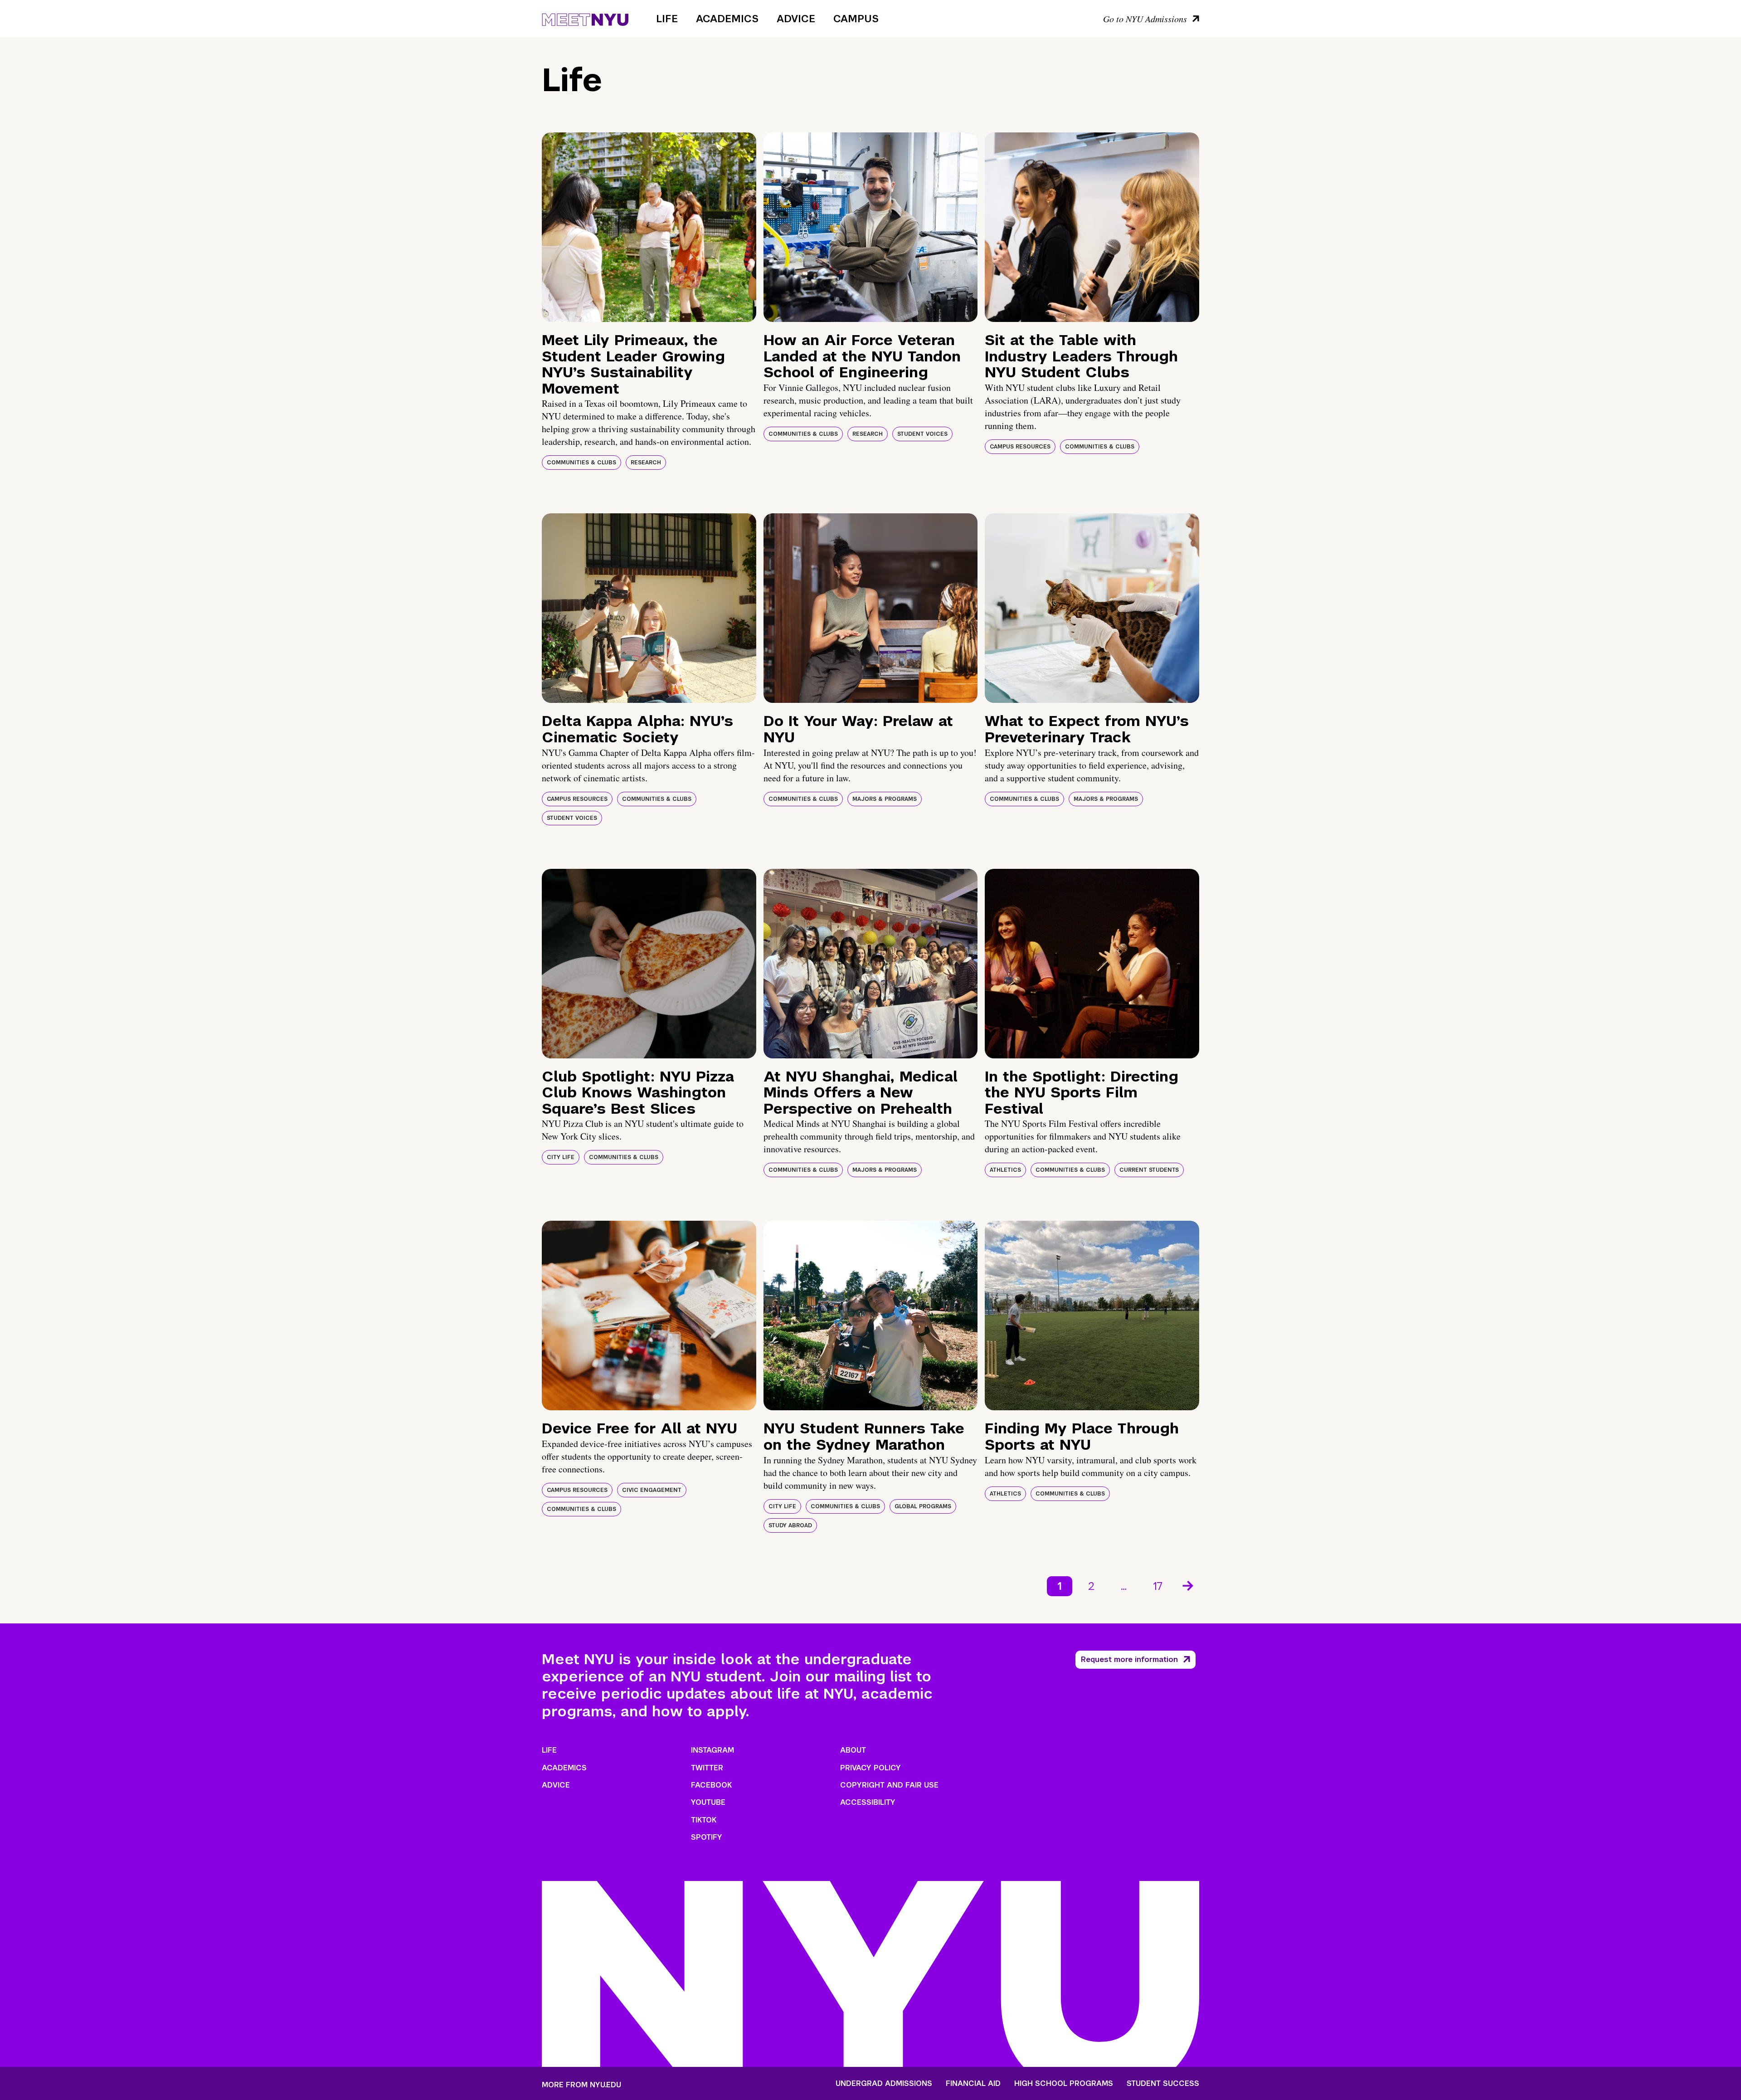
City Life (561, 1157)
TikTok (704, 1820)
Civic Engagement (652, 1490)
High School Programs (1064, 2084)
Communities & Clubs (581, 463)
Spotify (707, 1837)
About (853, 1750)
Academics (727, 19)
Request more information (1129, 1659)
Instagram (712, 1750)
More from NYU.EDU (581, 2085)
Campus (856, 19)
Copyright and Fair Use (889, 1785)
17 (1158, 1586)
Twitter (707, 1768)
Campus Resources (1020, 447)
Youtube (708, 1802)
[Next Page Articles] (1189, 1585)
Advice (796, 19)
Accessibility (868, 1802)
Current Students (1149, 1170)
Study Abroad (790, 1525)
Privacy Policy (870, 1768)
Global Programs (923, 1506)
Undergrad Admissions (884, 2084)
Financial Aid (973, 2084)
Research (646, 463)
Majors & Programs (885, 799)
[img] (649, 227)
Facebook (711, 1785)
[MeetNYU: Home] (585, 18)
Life (667, 19)
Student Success (1163, 2084)
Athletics (1005, 1170)
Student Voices (922, 434)
